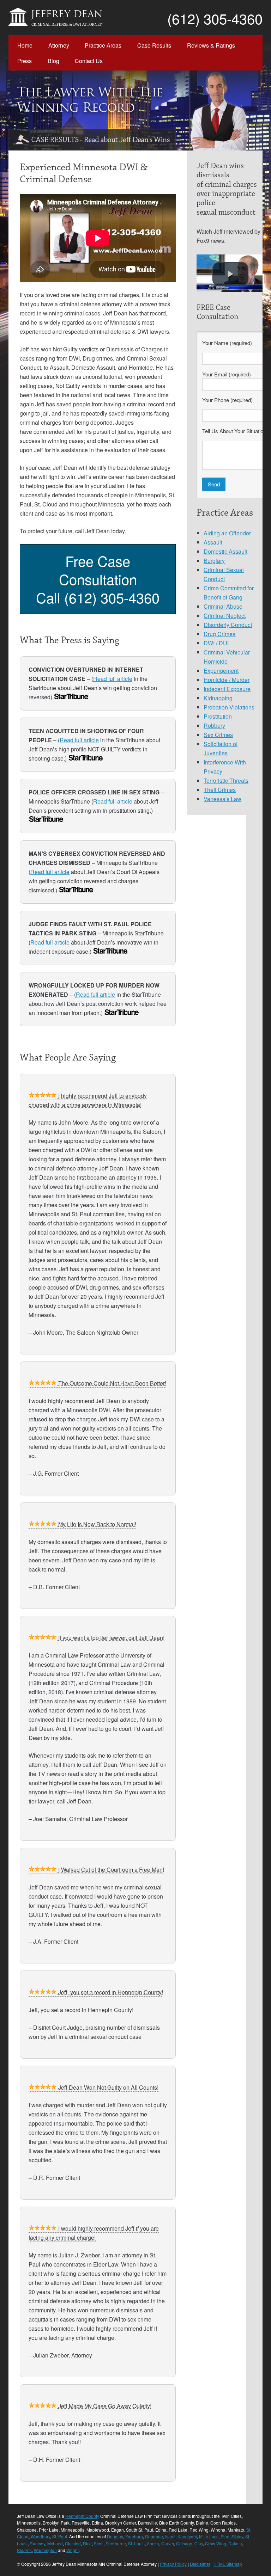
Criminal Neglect (225, 616)
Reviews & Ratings (211, 45)
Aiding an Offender (227, 533)
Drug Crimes (219, 634)
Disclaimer (200, 2564)
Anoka (153, 2543)
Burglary (214, 561)
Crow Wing (216, 2543)
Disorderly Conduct (228, 625)
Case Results (154, 45)
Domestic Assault (225, 551)
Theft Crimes (220, 790)
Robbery (214, 726)
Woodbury (40, 2536)
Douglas (115, 2536)
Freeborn (134, 2536)
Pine (225, 2536)
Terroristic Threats (226, 780)
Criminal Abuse (223, 606)
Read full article (113, 679)
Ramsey (37, 2543)
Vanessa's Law (222, 799)
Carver (168, 2543)
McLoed (55, 2543)
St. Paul (60, 2536)
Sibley (237, 2536)
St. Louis (136, 2543)
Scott (99, 2543)
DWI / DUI (216, 643)
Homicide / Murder (227, 680)
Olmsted (73, 2543)
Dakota (235, 2543)
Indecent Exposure (227, 689)
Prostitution (218, 716)
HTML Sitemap (228, 2564)
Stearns (24, 2550)
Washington (45, 2550)
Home (25, 45)
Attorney (59, 45)
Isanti (170, 2536)
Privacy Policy (173, 2564)
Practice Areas (103, 45)
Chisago (184, 2543)
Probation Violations (229, 707)
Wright (73, 2550)
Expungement (221, 671)
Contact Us (89, 61)
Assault (213, 542)
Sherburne (116, 2543)
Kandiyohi (187, 2536)
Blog (53, 61)
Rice (87, 2543)
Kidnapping (218, 698)
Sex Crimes (218, 735)
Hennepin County (82, 2516)
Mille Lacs (209, 2536)
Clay (199, 2543)
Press (25, 61)
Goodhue (154, 2536)
